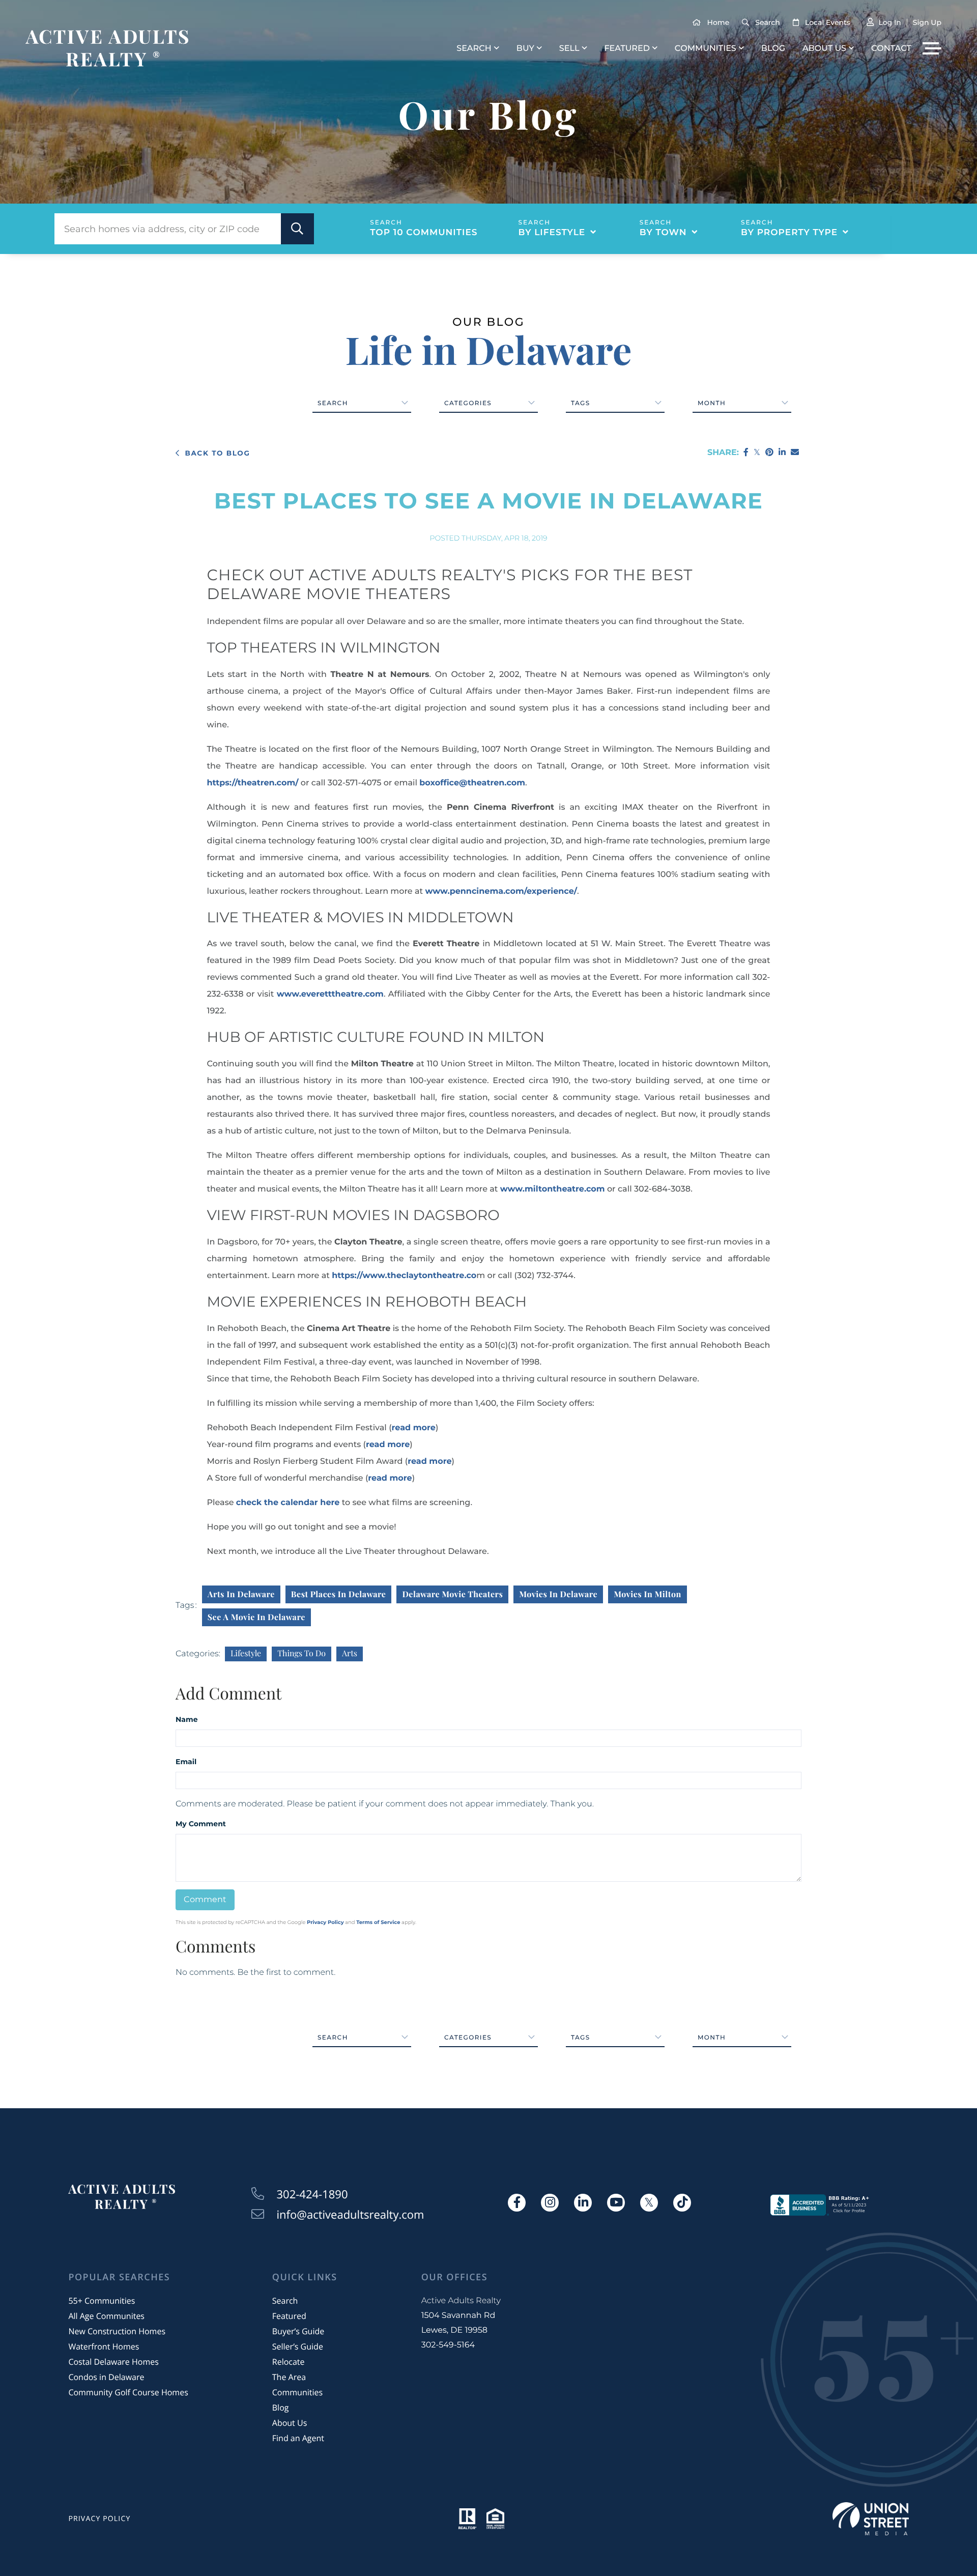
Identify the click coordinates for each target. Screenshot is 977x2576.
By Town (663, 233)
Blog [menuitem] (773, 49)
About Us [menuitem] (824, 49)
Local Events (828, 22)
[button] (297, 229)
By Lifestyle (552, 233)
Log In (889, 22)
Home (719, 22)
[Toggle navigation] (932, 48)
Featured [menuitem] (627, 49)
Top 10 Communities (424, 233)
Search (767, 22)
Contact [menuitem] (891, 49)
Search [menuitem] (474, 49)
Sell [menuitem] (569, 49)
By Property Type (789, 233)
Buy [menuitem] (525, 49)
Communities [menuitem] (706, 49)
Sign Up (927, 22)
